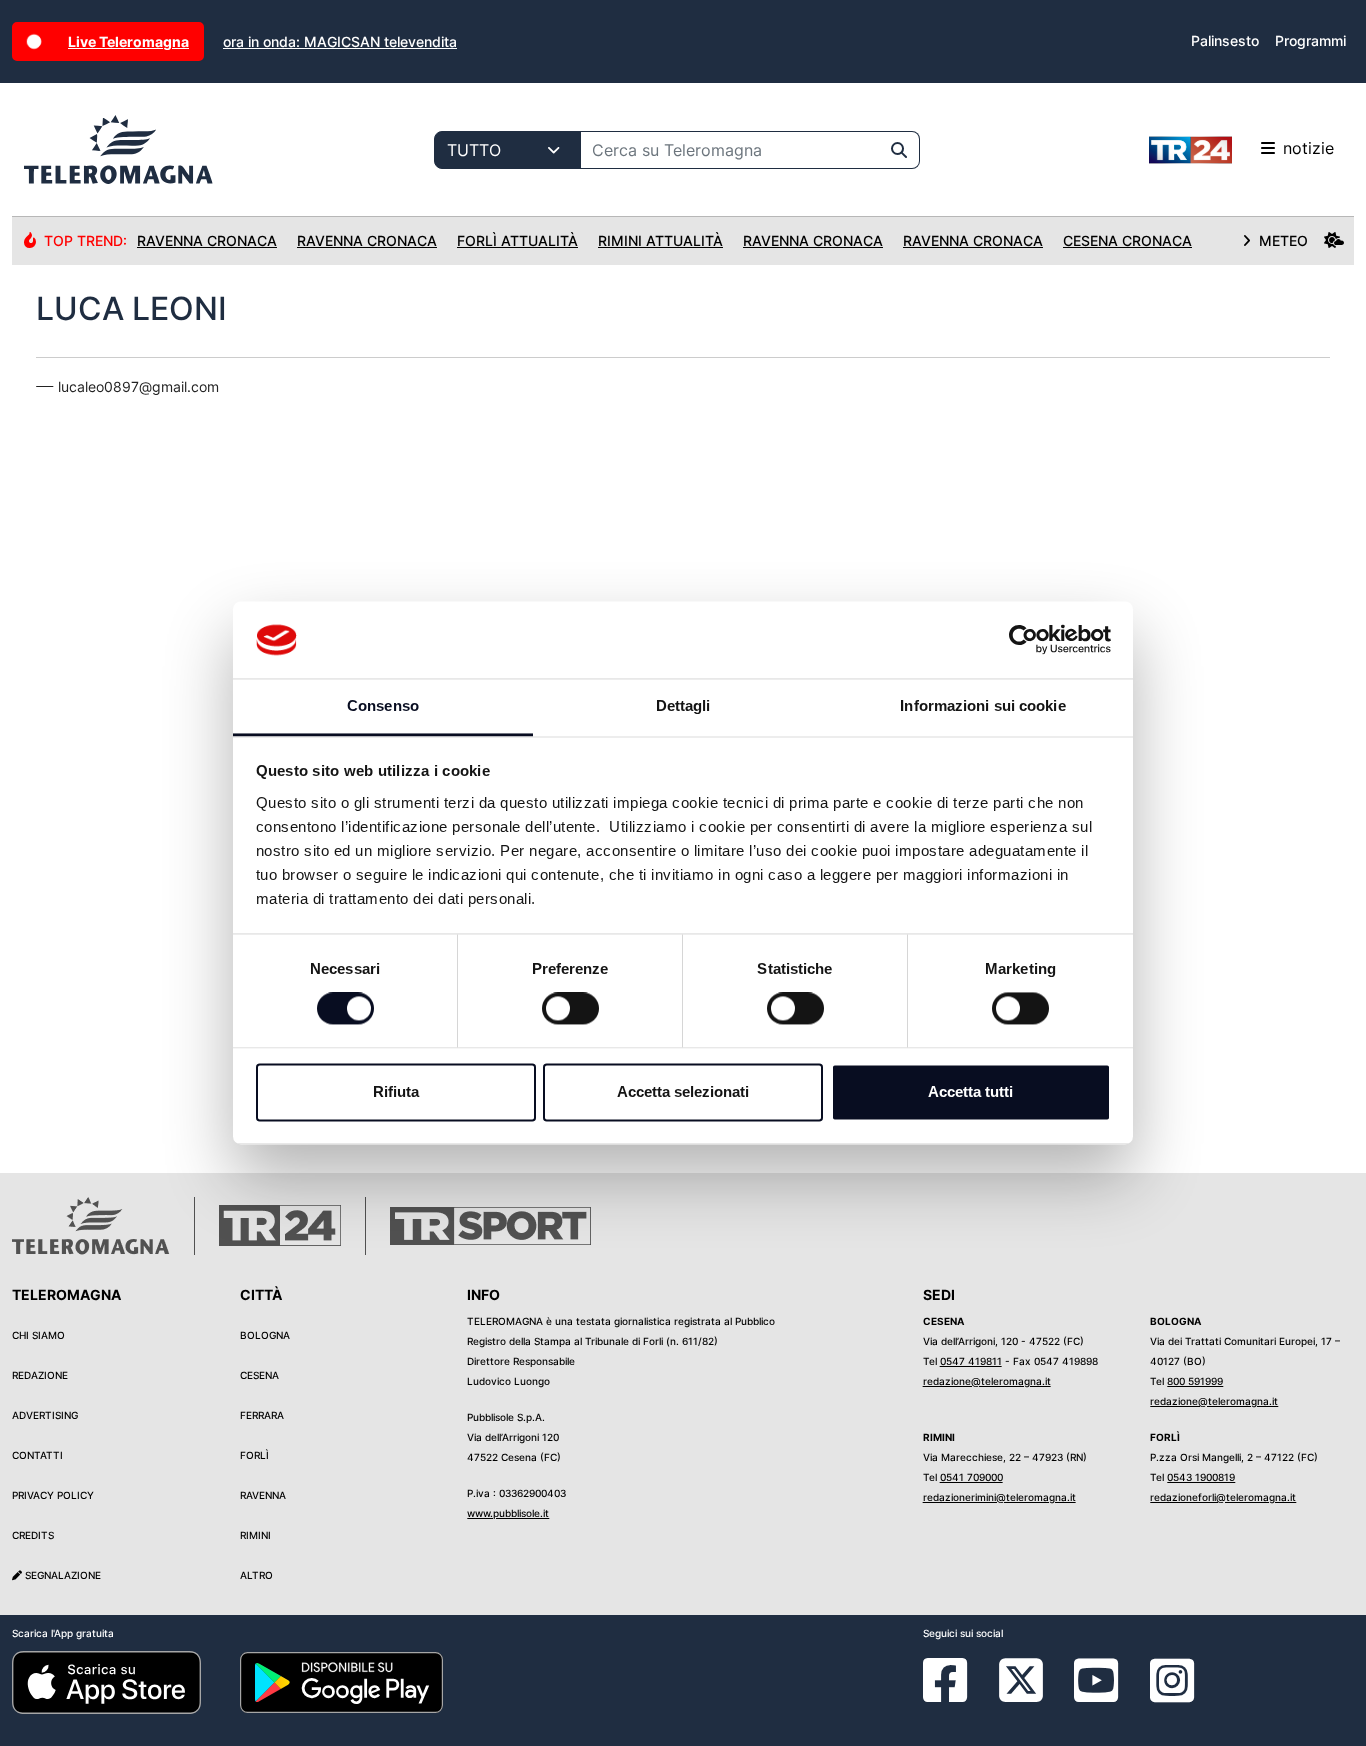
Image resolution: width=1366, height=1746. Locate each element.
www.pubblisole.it (508, 1513)
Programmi (1310, 40)
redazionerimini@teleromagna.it (999, 1497)
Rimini (255, 1535)
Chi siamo (38, 1335)
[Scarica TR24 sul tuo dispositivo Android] (342, 1681)
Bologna (265, 1335)
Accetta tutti (970, 1091)
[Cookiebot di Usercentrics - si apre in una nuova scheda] (1023, 640)
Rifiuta (396, 1091)
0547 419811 (971, 1361)
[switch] (570, 1009)
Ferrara (262, 1415)
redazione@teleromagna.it (987, 1381)
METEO (1283, 240)
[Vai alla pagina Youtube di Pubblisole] (1096, 1695)
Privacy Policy (53, 1495)
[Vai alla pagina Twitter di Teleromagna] (1021, 1679)
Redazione (40, 1375)
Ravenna (263, 1495)
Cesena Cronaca (1127, 240)
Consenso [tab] (383, 705)
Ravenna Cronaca (207, 240)
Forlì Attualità (517, 240)
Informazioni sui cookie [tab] (982, 705)
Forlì (254, 1455)
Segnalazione (61, 1575)
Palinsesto (1225, 40)
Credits (33, 1535)
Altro (256, 1575)
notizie (1308, 148)
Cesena (259, 1375)
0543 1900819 (1201, 1477)
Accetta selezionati (683, 1091)
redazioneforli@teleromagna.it (1223, 1497)
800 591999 (1195, 1381)
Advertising (45, 1415)
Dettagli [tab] (683, 705)
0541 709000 (971, 1477)
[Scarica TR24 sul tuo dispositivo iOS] (106, 1681)
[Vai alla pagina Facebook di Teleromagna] (957, 1695)
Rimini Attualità (660, 240)
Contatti (37, 1455)
